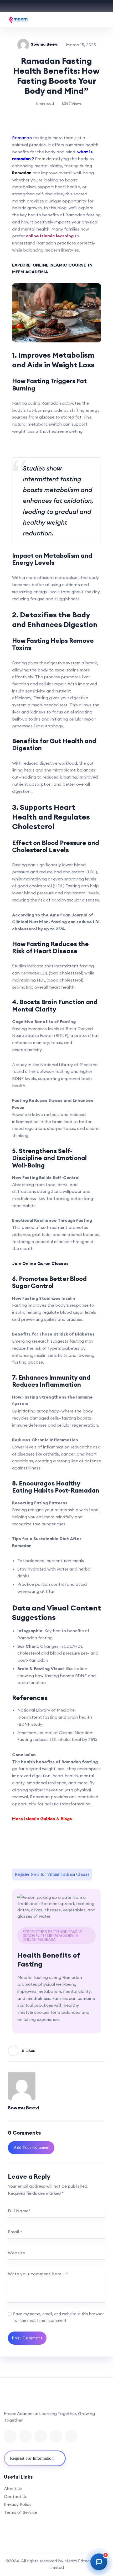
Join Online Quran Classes (40, 1263)
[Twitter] (25, 2436)
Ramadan (22, 138)
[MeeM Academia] (18, 20)
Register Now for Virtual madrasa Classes (52, 1874)
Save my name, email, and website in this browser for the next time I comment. (58, 2317)
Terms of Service (20, 2512)
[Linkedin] (41, 2436)
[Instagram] (71, 2436)
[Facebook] (10, 2436)
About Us (13, 2489)
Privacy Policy (18, 2504)
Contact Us (16, 2496)
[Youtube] (56, 2436)
